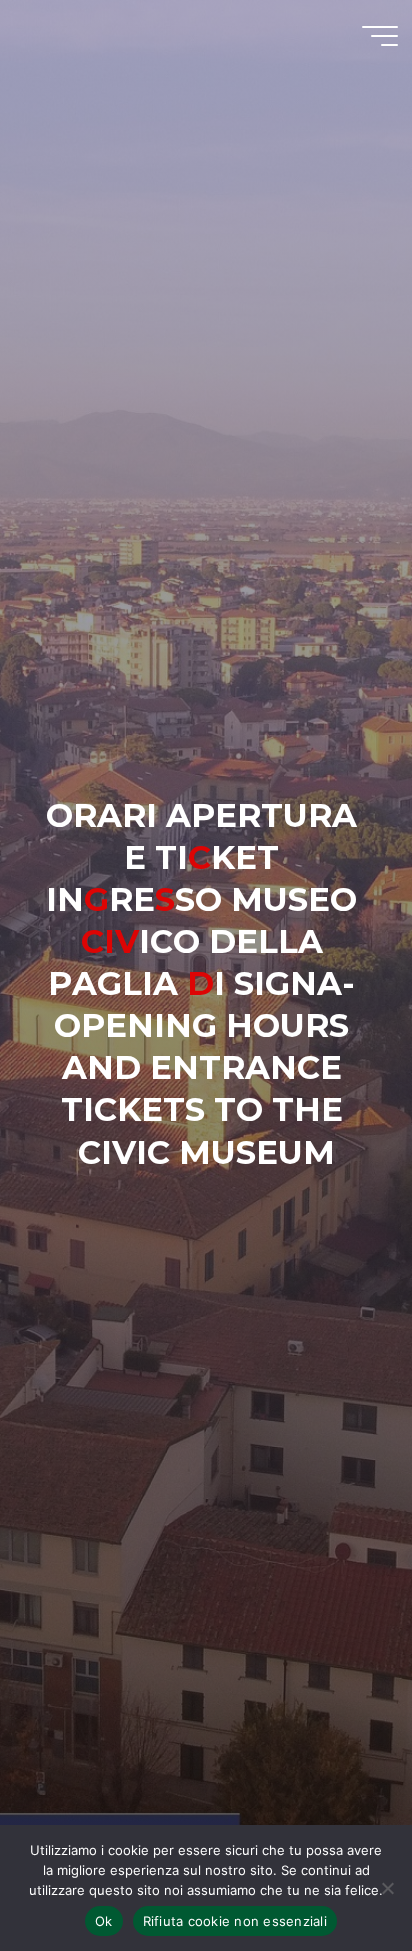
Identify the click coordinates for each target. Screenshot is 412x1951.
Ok (104, 1921)
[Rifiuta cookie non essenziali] (387, 1888)
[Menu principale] (380, 36)
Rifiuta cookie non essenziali (235, 1921)
